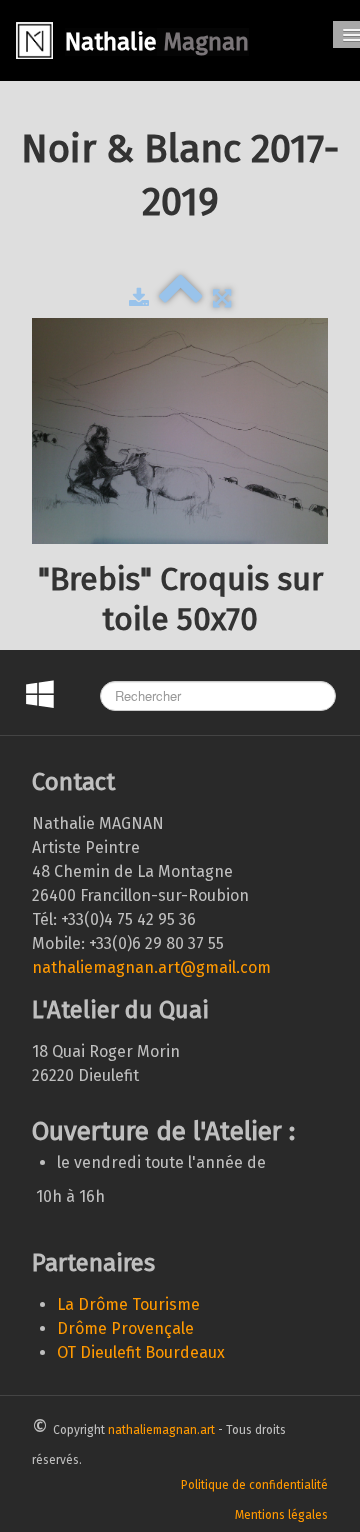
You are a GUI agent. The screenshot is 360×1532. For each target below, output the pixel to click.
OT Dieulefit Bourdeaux (141, 1352)
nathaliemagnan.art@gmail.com (151, 967)
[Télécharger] (139, 297)
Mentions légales (281, 1515)
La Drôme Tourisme (128, 1304)
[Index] (181, 297)
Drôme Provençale (125, 1328)
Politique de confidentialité (254, 1485)
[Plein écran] (222, 297)
